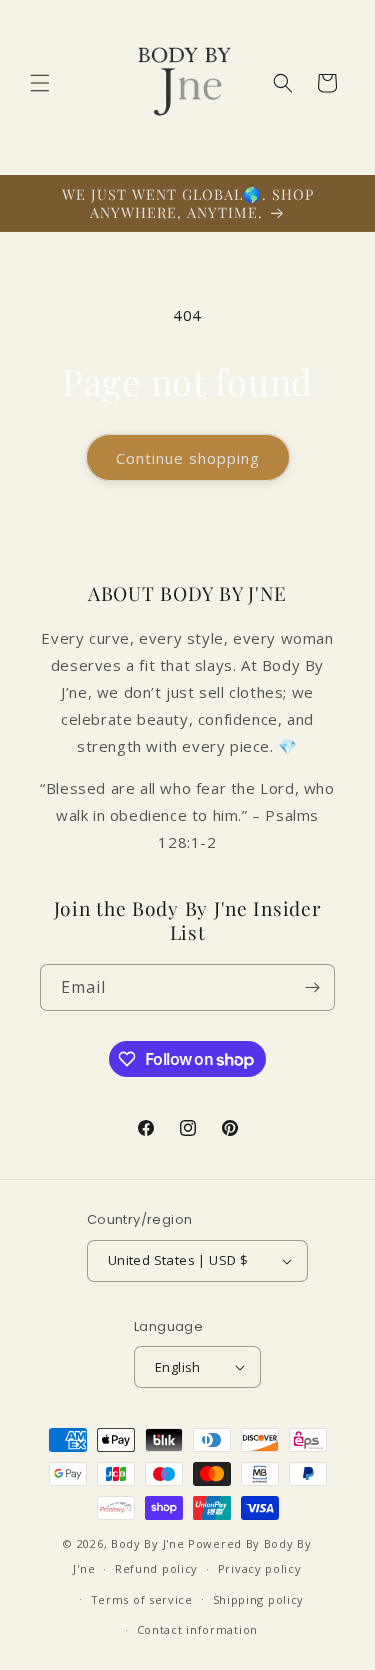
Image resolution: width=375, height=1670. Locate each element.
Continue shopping (188, 458)
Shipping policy (259, 1599)
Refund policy (156, 1568)
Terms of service (142, 1599)
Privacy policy (260, 1568)
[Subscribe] (312, 987)
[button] (40, 83)
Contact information (197, 1629)
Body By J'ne (147, 1543)
